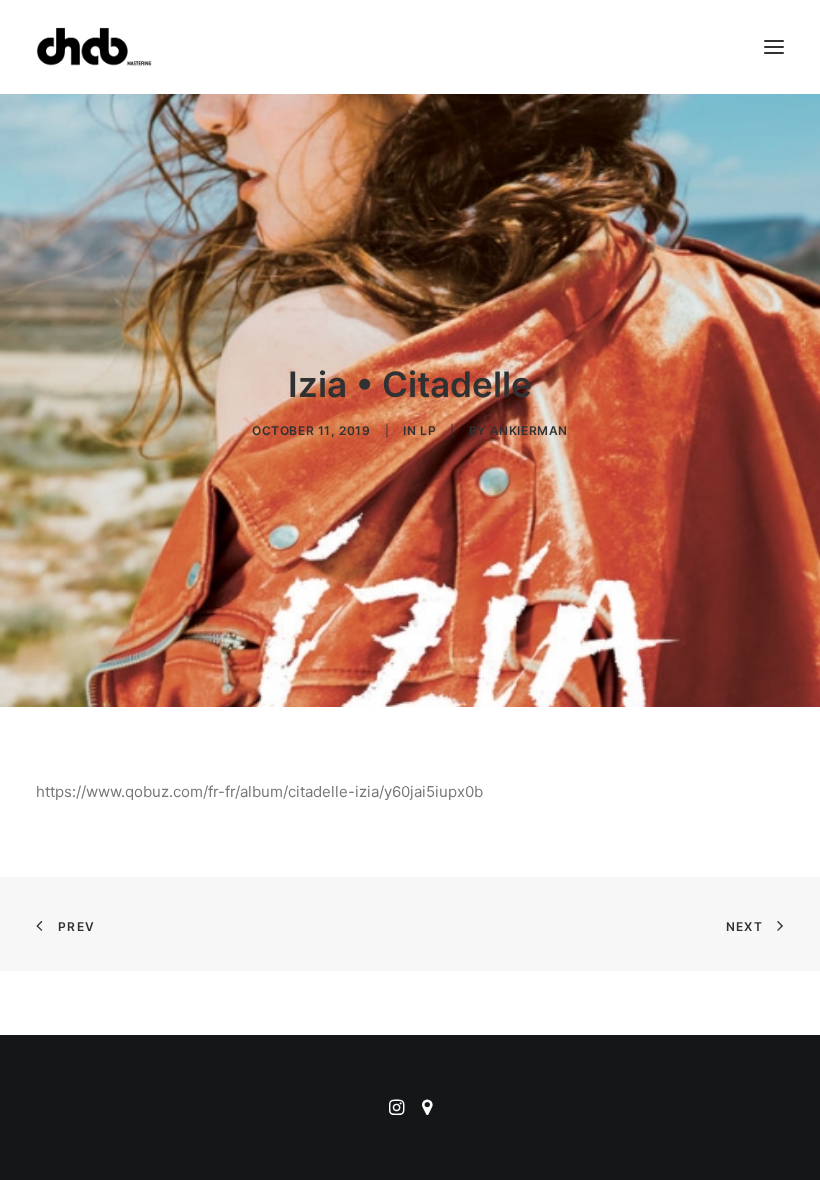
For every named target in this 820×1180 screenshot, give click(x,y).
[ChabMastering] (94, 47)
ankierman (529, 430)
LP (428, 430)
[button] (774, 47)
